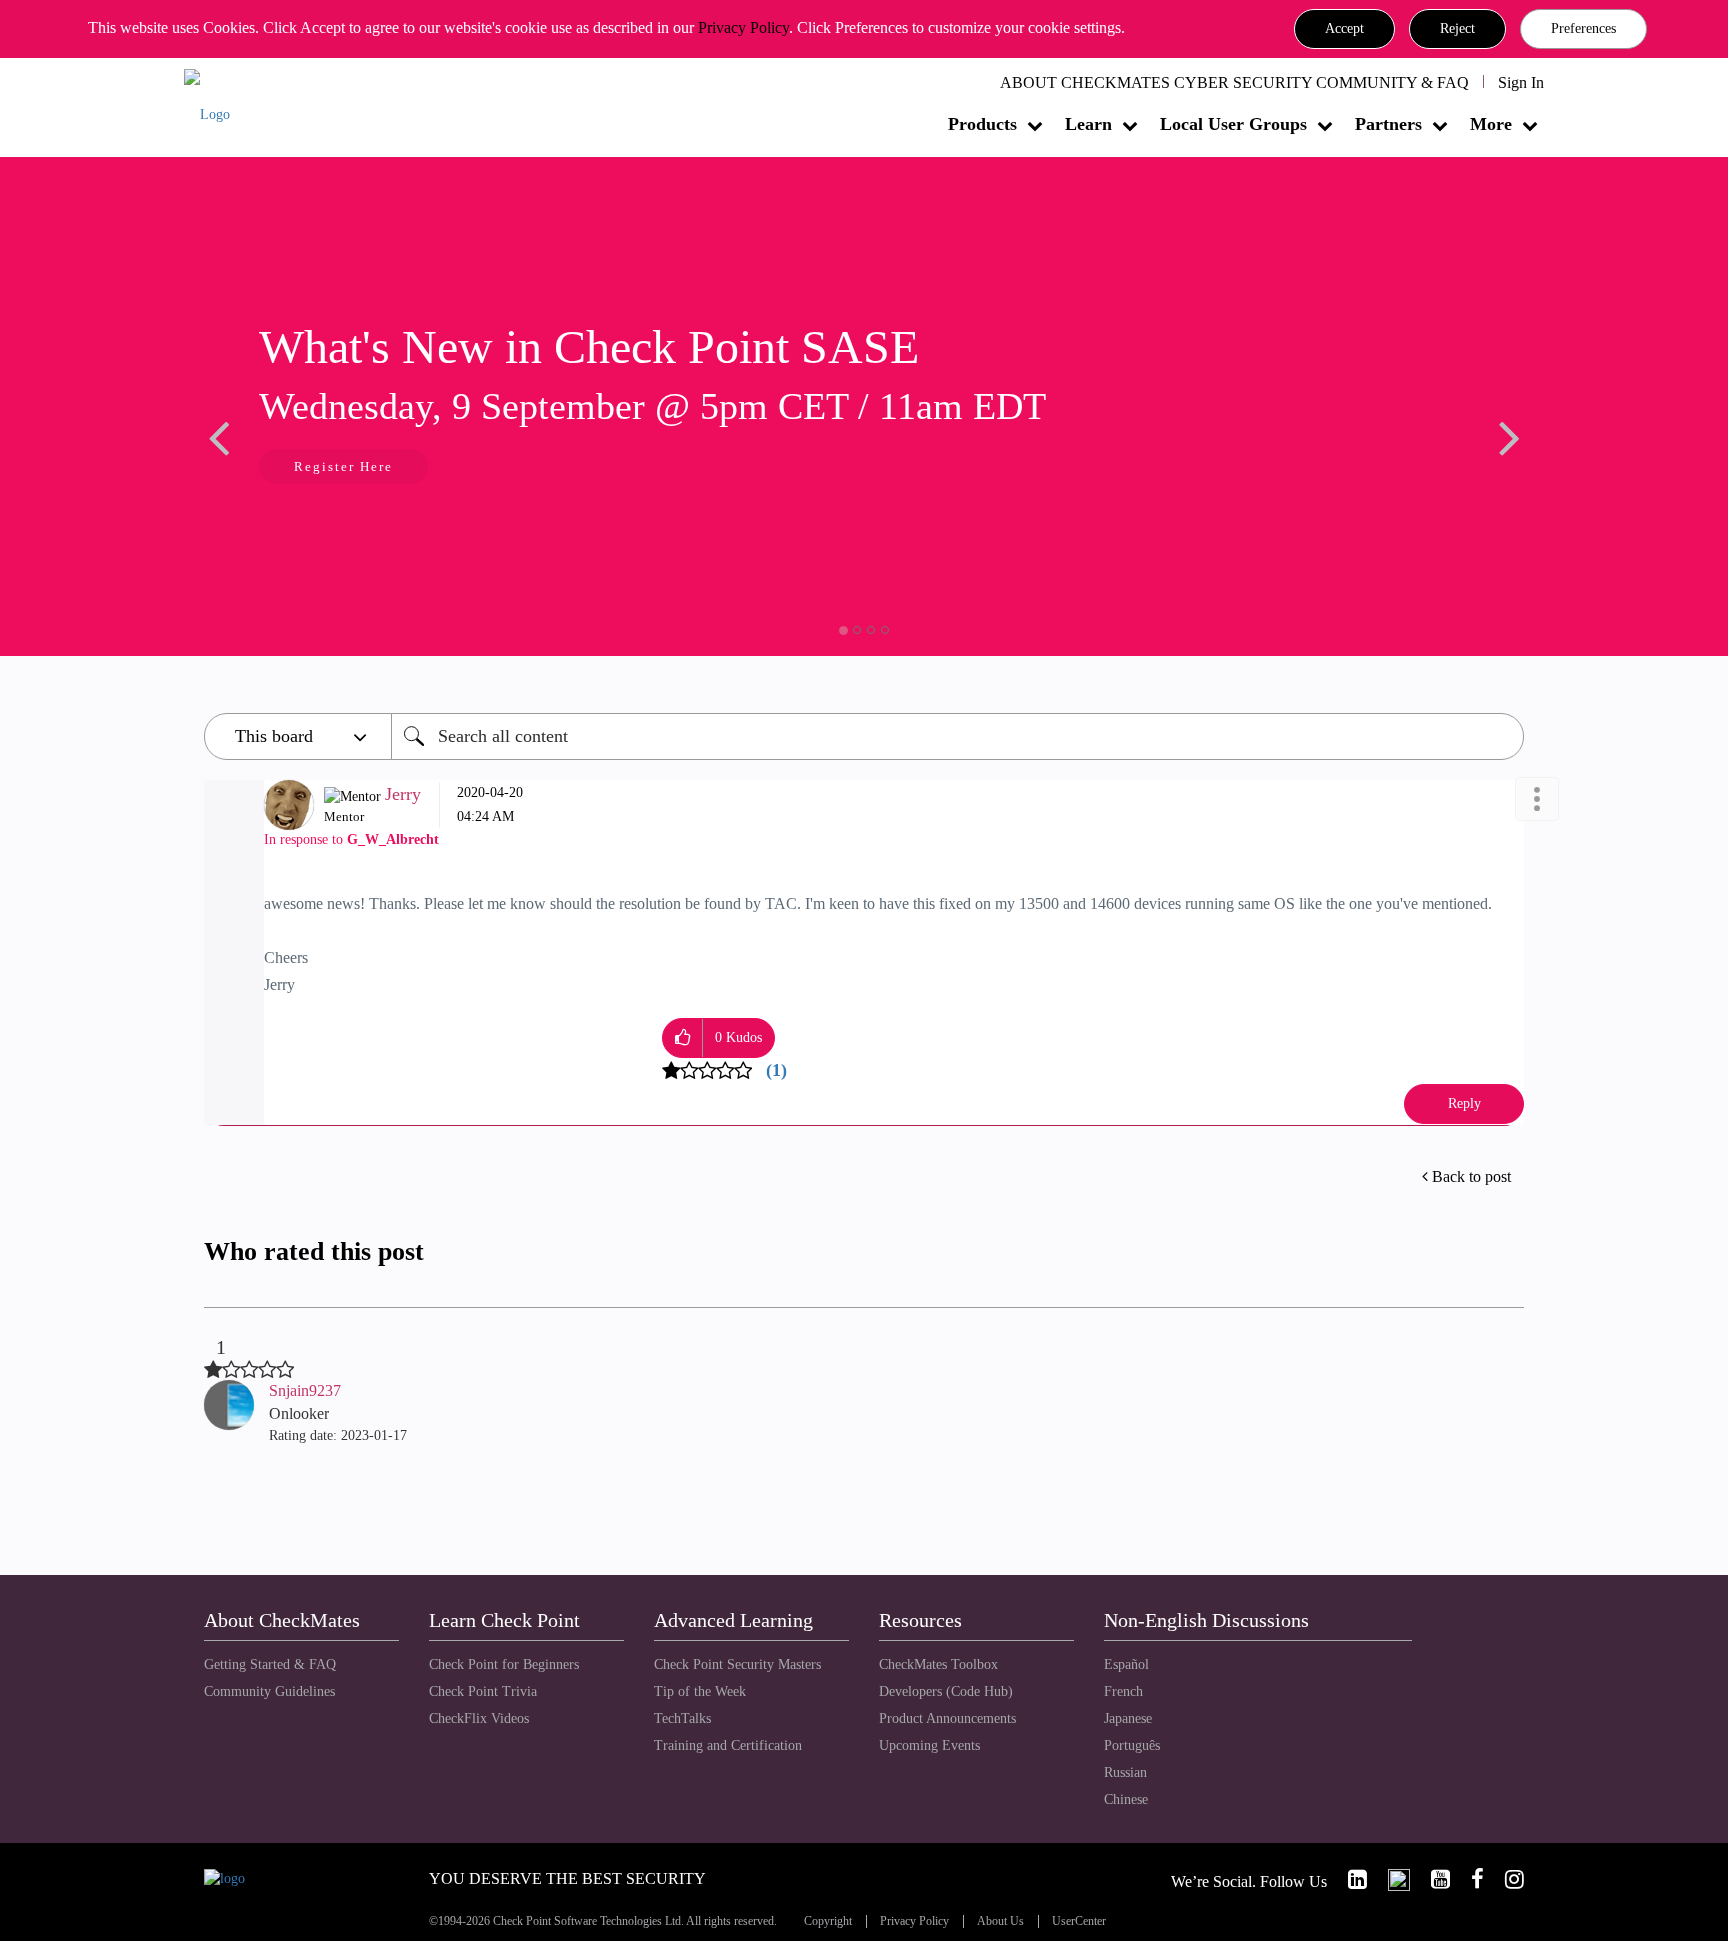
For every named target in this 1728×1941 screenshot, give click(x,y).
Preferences (1583, 28)
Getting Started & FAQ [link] (270, 1664)
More (1491, 124)
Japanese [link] (1128, 1718)
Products (982, 124)
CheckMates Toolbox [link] (938, 1664)
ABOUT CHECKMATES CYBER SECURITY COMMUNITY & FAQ (1234, 82)
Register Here (343, 466)
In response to (351, 839)
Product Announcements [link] (947, 1718)
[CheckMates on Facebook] (1469, 1879)
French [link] (1123, 1691)
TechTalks (682, 1718)
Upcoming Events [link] (929, 1745)
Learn (1088, 124)
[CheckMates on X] (1390, 1879)
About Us (1000, 1921)
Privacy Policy (743, 27)
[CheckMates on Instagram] (1506, 1879)
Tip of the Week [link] (700, 1691)
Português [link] (1132, 1745)
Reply (1464, 1103)
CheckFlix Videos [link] (479, 1718)
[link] (1349, 1879)
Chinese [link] (1126, 1799)
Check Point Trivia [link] (483, 1691)
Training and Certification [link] (728, 1745)
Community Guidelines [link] (269, 1691)
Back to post (1471, 1176)
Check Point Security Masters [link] (737, 1664)
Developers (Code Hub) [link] (946, 1691)
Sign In (1521, 82)
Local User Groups (1233, 124)
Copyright (828, 1921)
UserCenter (1079, 1921)
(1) (776, 1070)
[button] (1344, 29)
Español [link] (1126, 1664)
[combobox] (957, 736)
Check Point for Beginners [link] (504, 1664)
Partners (1388, 124)
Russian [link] (1125, 1772)
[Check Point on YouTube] (1432, 1879)
